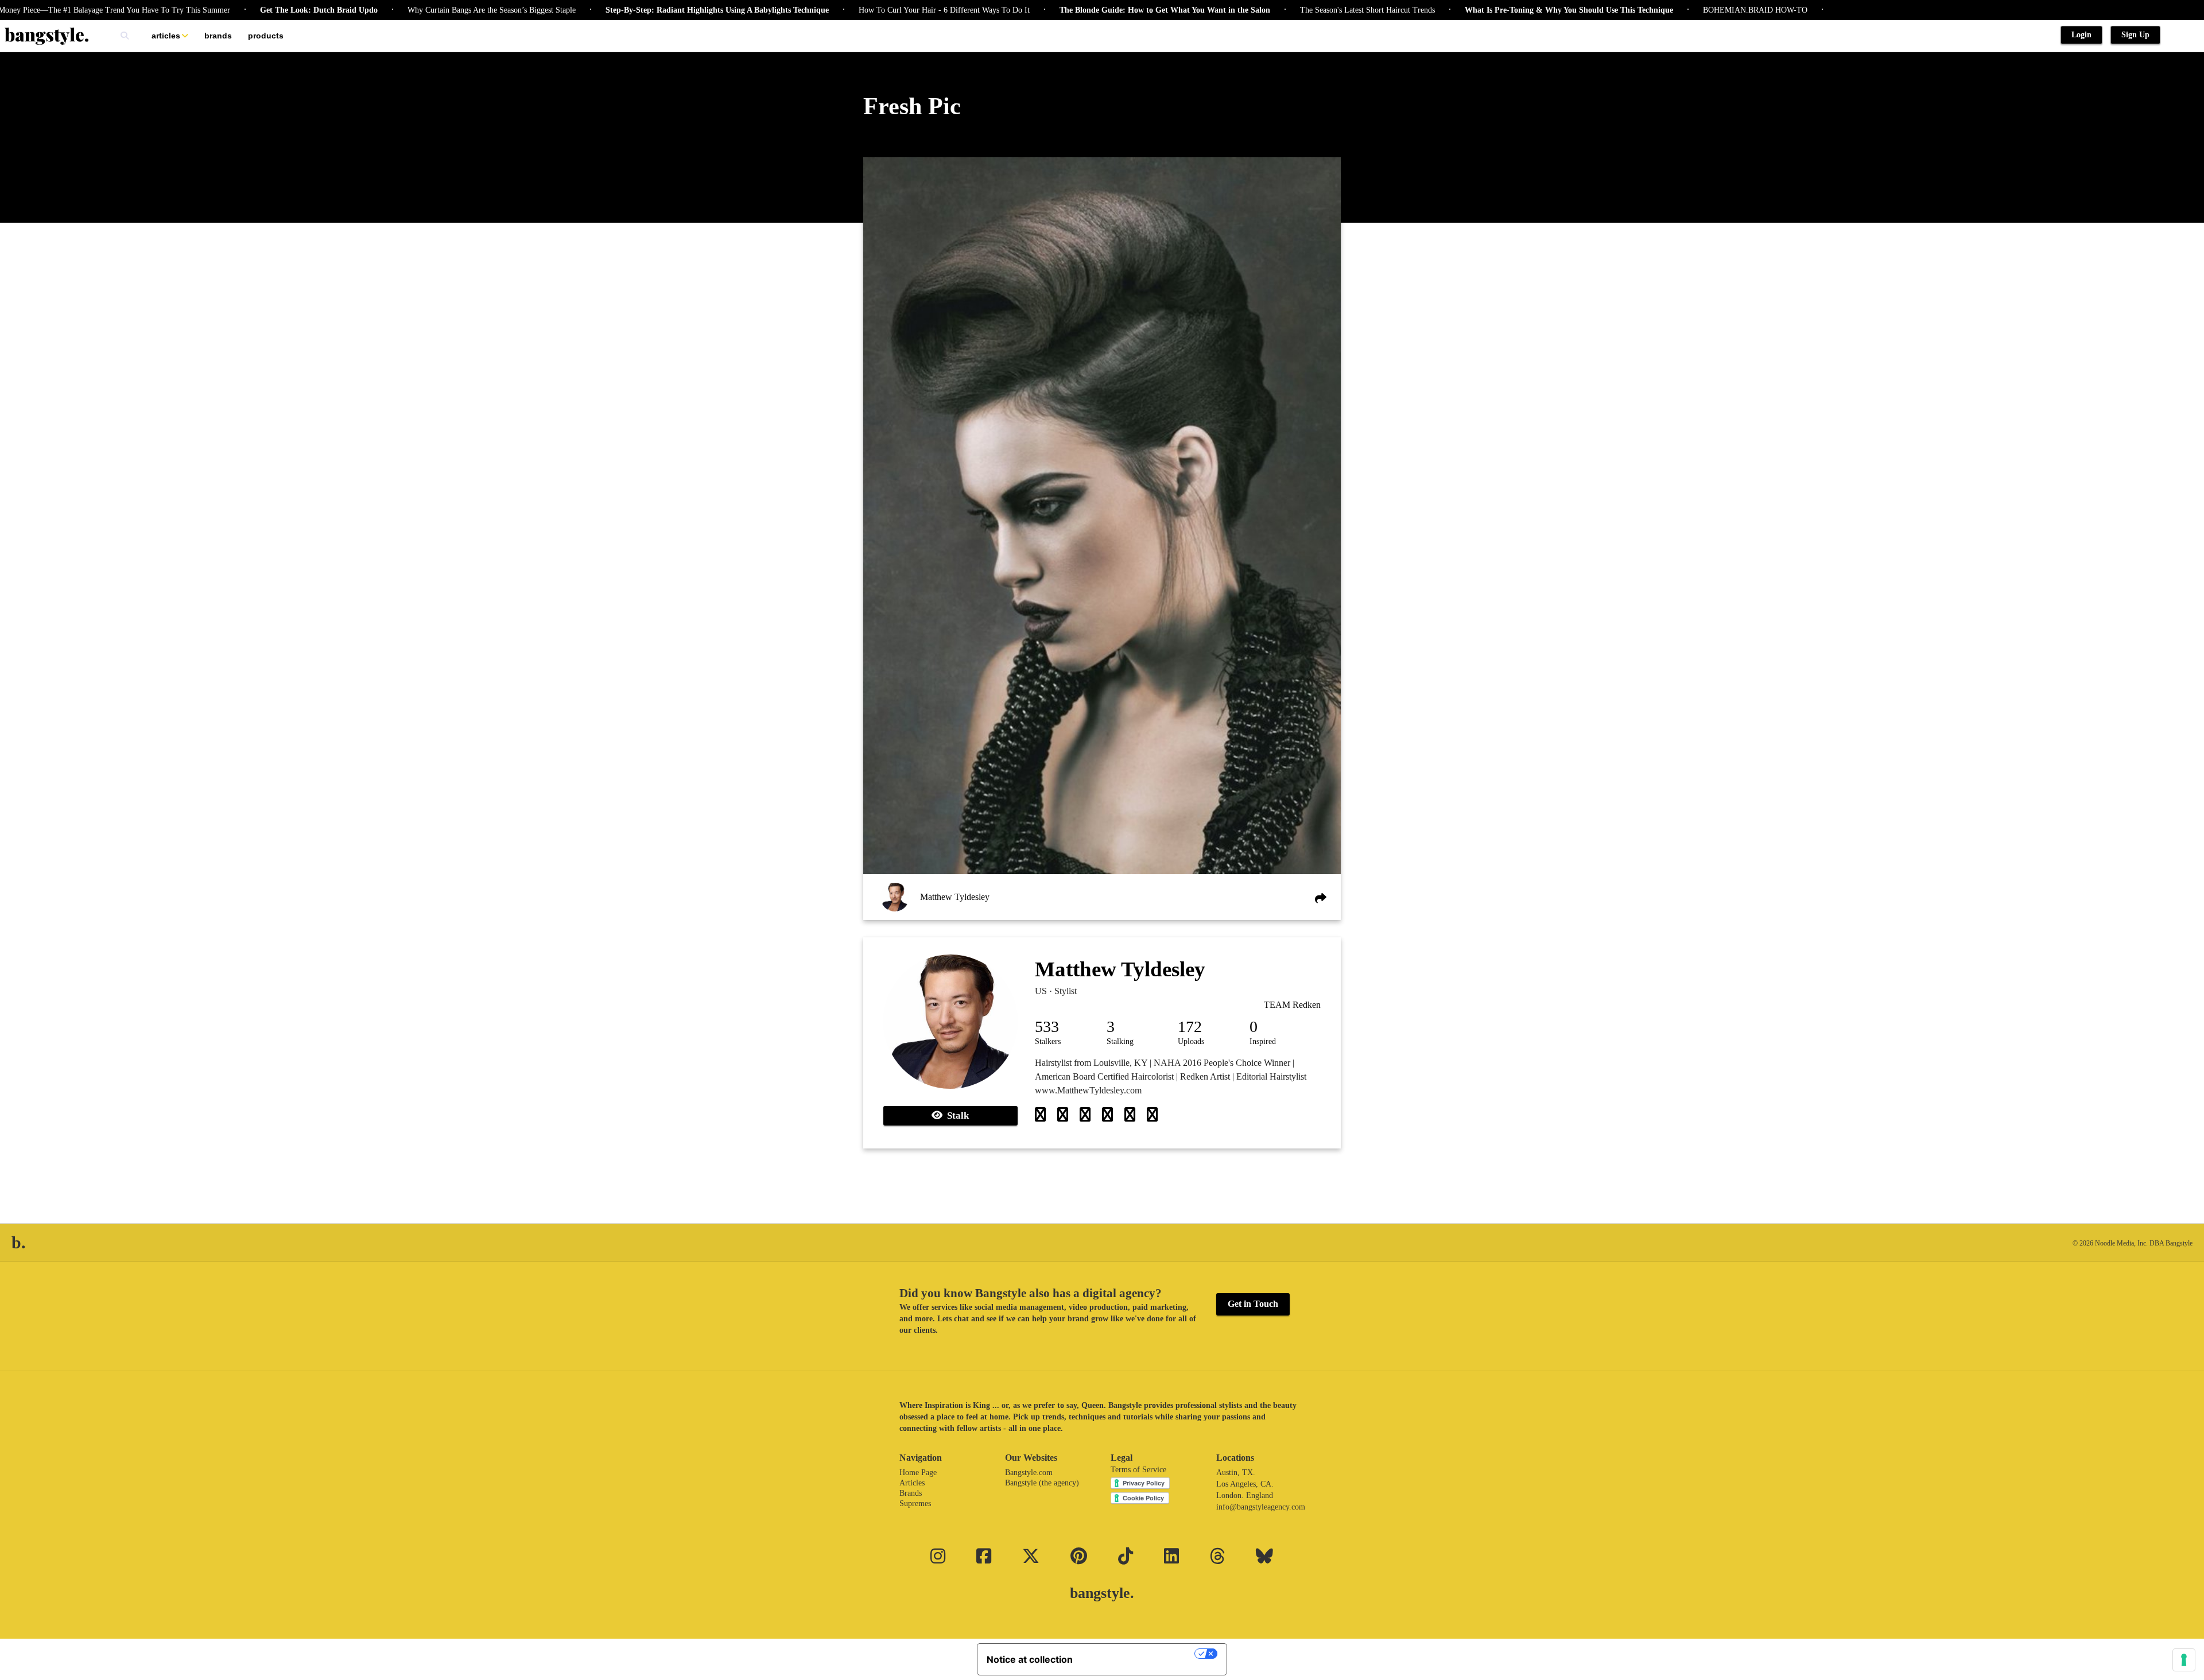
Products (266, 36)
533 (1047, 1027)
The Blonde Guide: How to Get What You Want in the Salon (1087, 10)
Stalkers (1048, 1041)
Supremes (915, 1504)
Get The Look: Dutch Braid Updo (241, 10)
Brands (218, 36)
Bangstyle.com (1029, 1473)
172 (1190, 1027)
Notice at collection (1030, 1659)
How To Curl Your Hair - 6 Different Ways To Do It (867, 10)
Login (2081, 35)
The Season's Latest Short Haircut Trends (1290, 10)
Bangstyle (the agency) (1042, 1483)
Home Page (918, 1473)
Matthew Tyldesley (955, 897)
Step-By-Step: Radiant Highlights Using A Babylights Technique (640, 10)
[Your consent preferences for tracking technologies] (2184, 1660)
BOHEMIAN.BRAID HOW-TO (1678, 10)
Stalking (1120, 1041)
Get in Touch (1253, 1304)
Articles (166, 36)
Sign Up (2135, 35)
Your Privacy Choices (1139, 1654)
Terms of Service (1138, 1470)
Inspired (1263, 1041)
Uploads (1191, 1041)
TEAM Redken (1292, 1005)
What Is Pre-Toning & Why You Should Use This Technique (1491, 10)
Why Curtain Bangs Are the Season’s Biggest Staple (414, 10)
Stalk (956, 1116)
